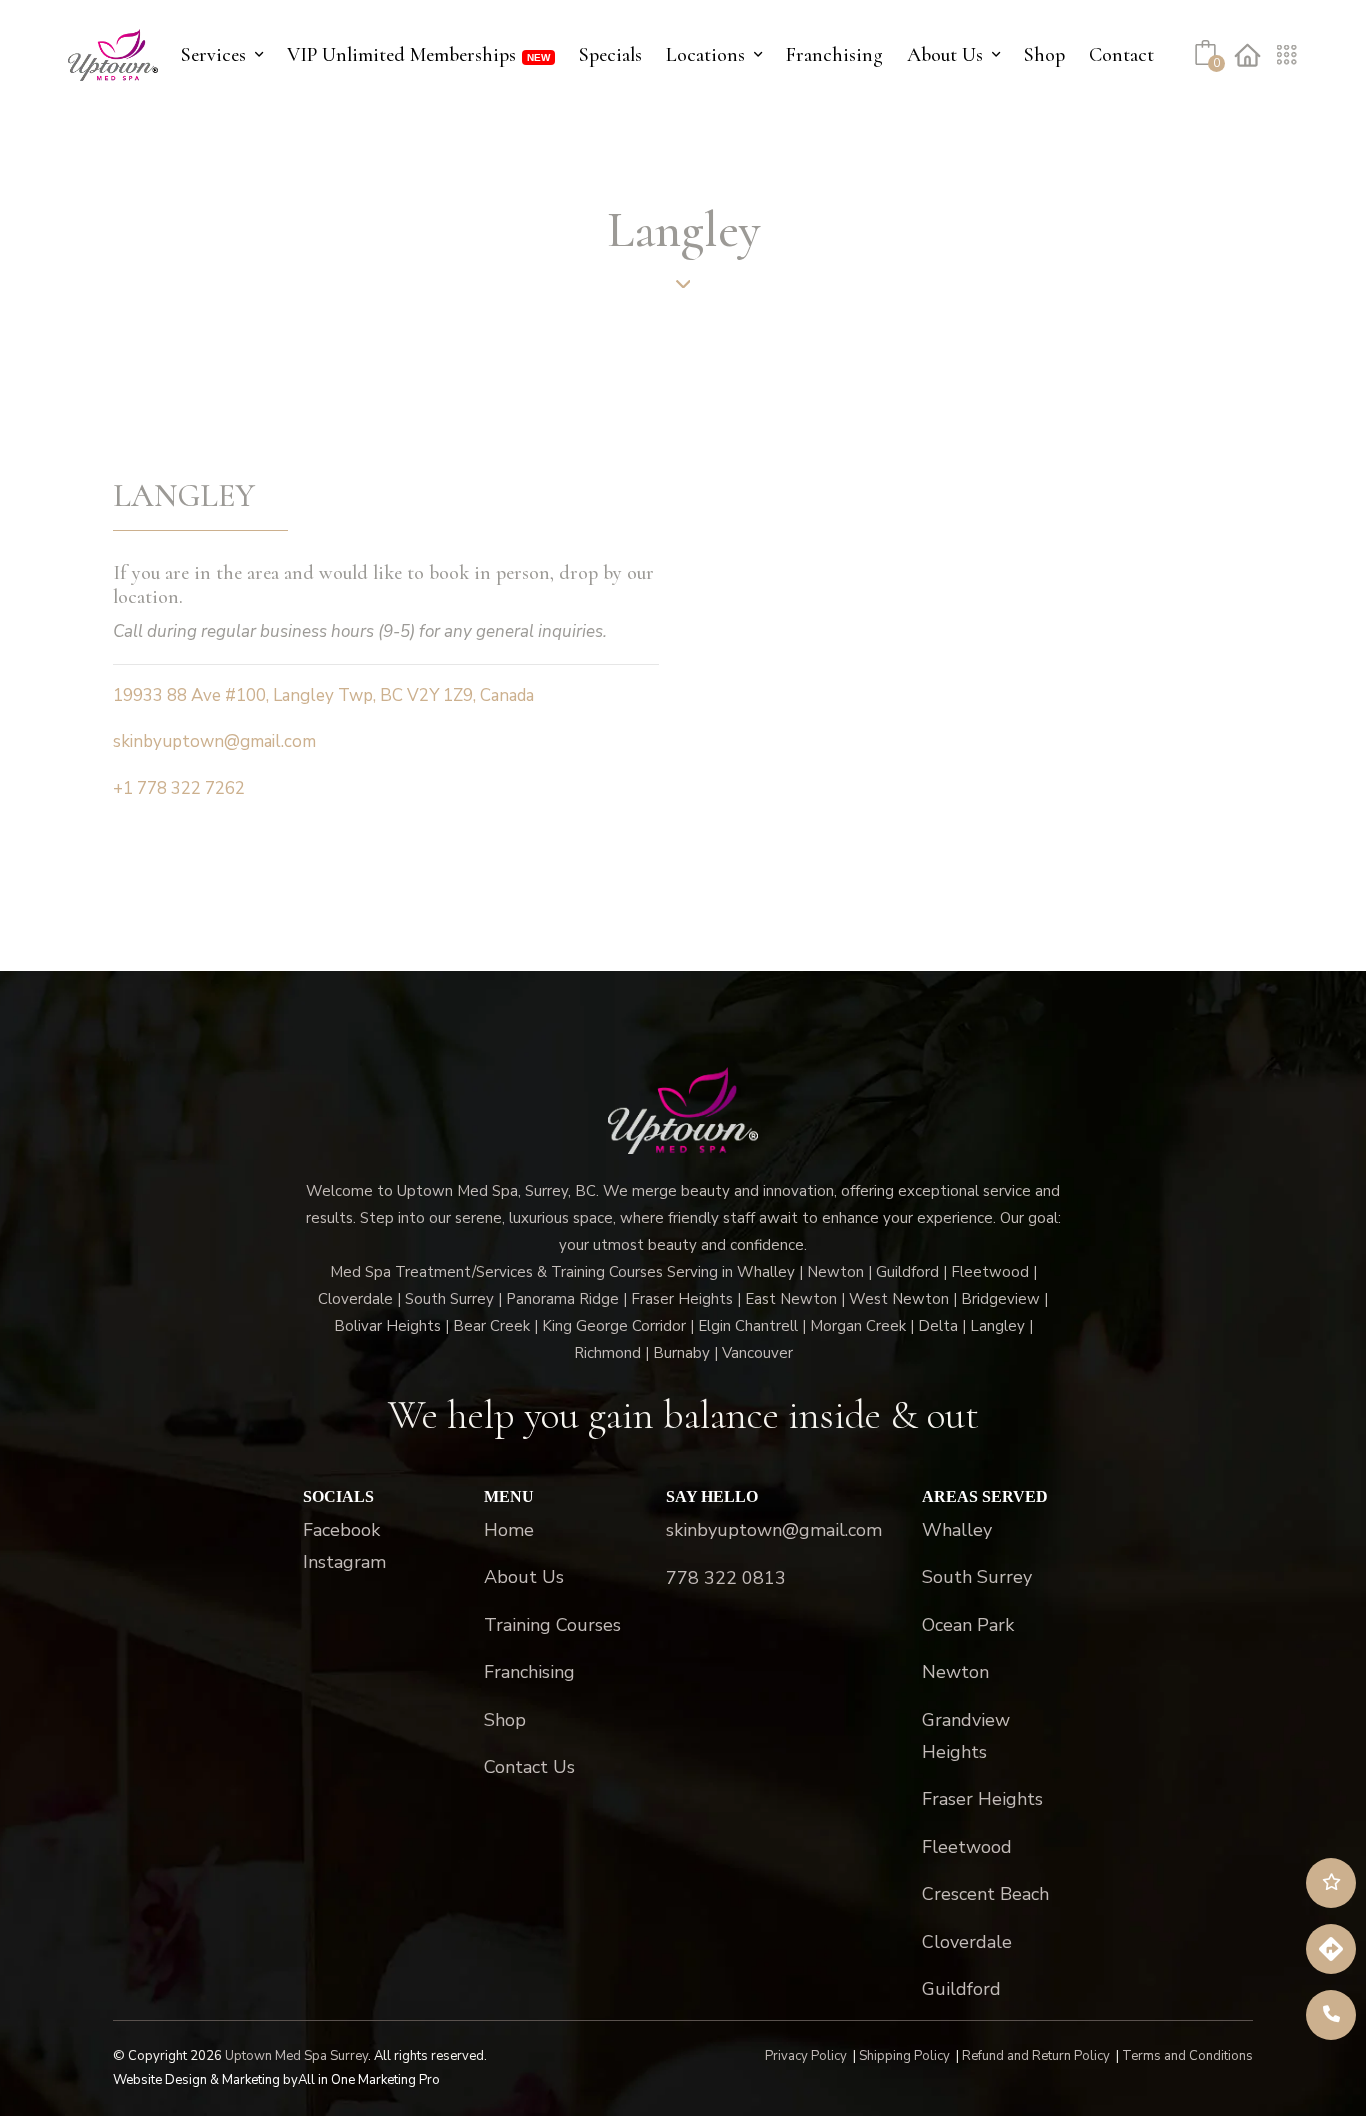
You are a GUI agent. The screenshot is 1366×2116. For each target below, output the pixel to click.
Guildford (961, 1989)
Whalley (957, 1530)
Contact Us (529, 1767)
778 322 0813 (726, 1578)
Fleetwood (967, 1847)
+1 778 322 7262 (179, 788)
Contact (1121, 55)
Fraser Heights (982, 1799)
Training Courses (552, 1625)
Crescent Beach (985, 1894)
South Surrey (977, 1577)
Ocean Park (968, 1625)
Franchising (834, 55)
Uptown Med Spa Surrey (296, 2056)
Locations (705, 55)
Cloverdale (967, 1942)
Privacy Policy (806, 2056)
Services (213, 55)
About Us (945, 55)
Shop (1044, 55)
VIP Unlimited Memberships (401, 55)
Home (509, 1530)
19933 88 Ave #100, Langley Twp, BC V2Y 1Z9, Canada (323, 695)
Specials (610, 55)
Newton (955, 1672)
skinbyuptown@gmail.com (214, 741)
